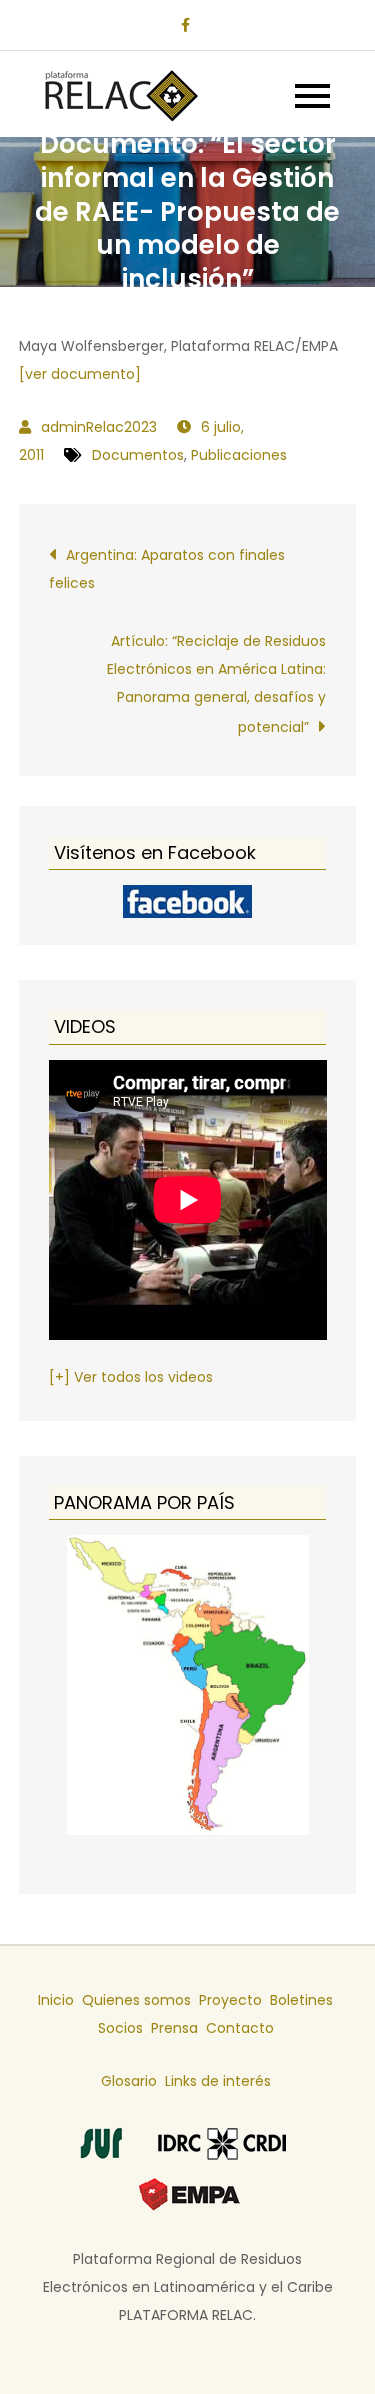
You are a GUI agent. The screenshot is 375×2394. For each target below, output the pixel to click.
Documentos (138, 455)
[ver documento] (80, 374)
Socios (120, 2028)
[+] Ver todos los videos (131, 1377)
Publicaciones (239, 455)
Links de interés (218, 2081)
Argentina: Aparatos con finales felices (167, 569)
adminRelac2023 (99, 427)
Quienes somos (136, 2000)
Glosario (129, 2081)
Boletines (301, 2000)
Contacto (240, 2028)
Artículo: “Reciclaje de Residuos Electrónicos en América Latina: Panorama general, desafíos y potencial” (216, 684)
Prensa (174, 2028)
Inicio (56, 2000)
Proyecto (230, 2000)
